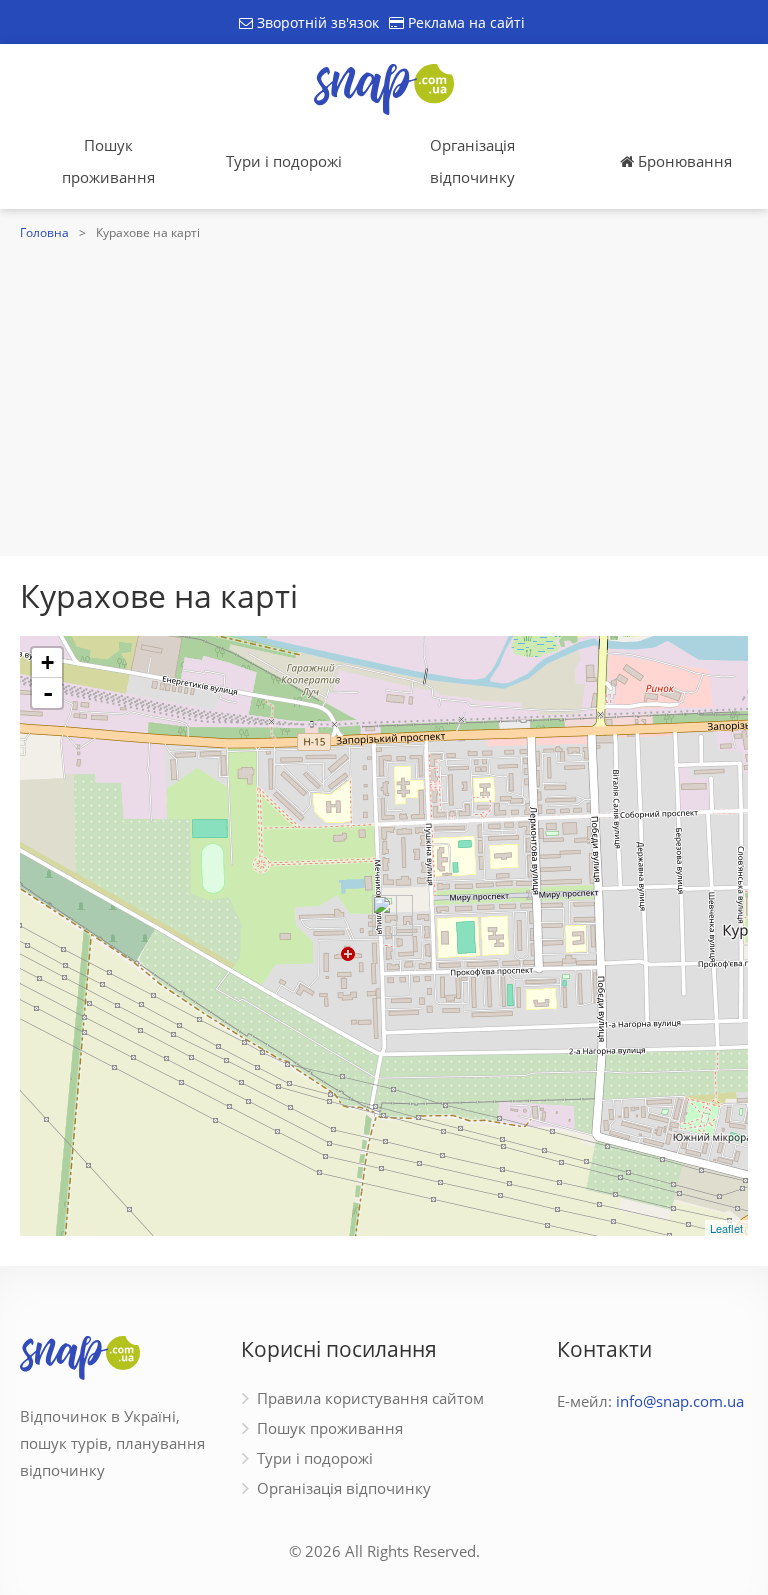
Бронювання (683, 161)
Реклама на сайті (464, 22)
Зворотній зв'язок (316, 22)
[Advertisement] (384, 396)
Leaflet (726, 1228)
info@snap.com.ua (680, 1401)
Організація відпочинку (472, 161)
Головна (44, 232)
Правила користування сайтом (370, 1398)
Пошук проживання (108, 161)
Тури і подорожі (284, 161)
